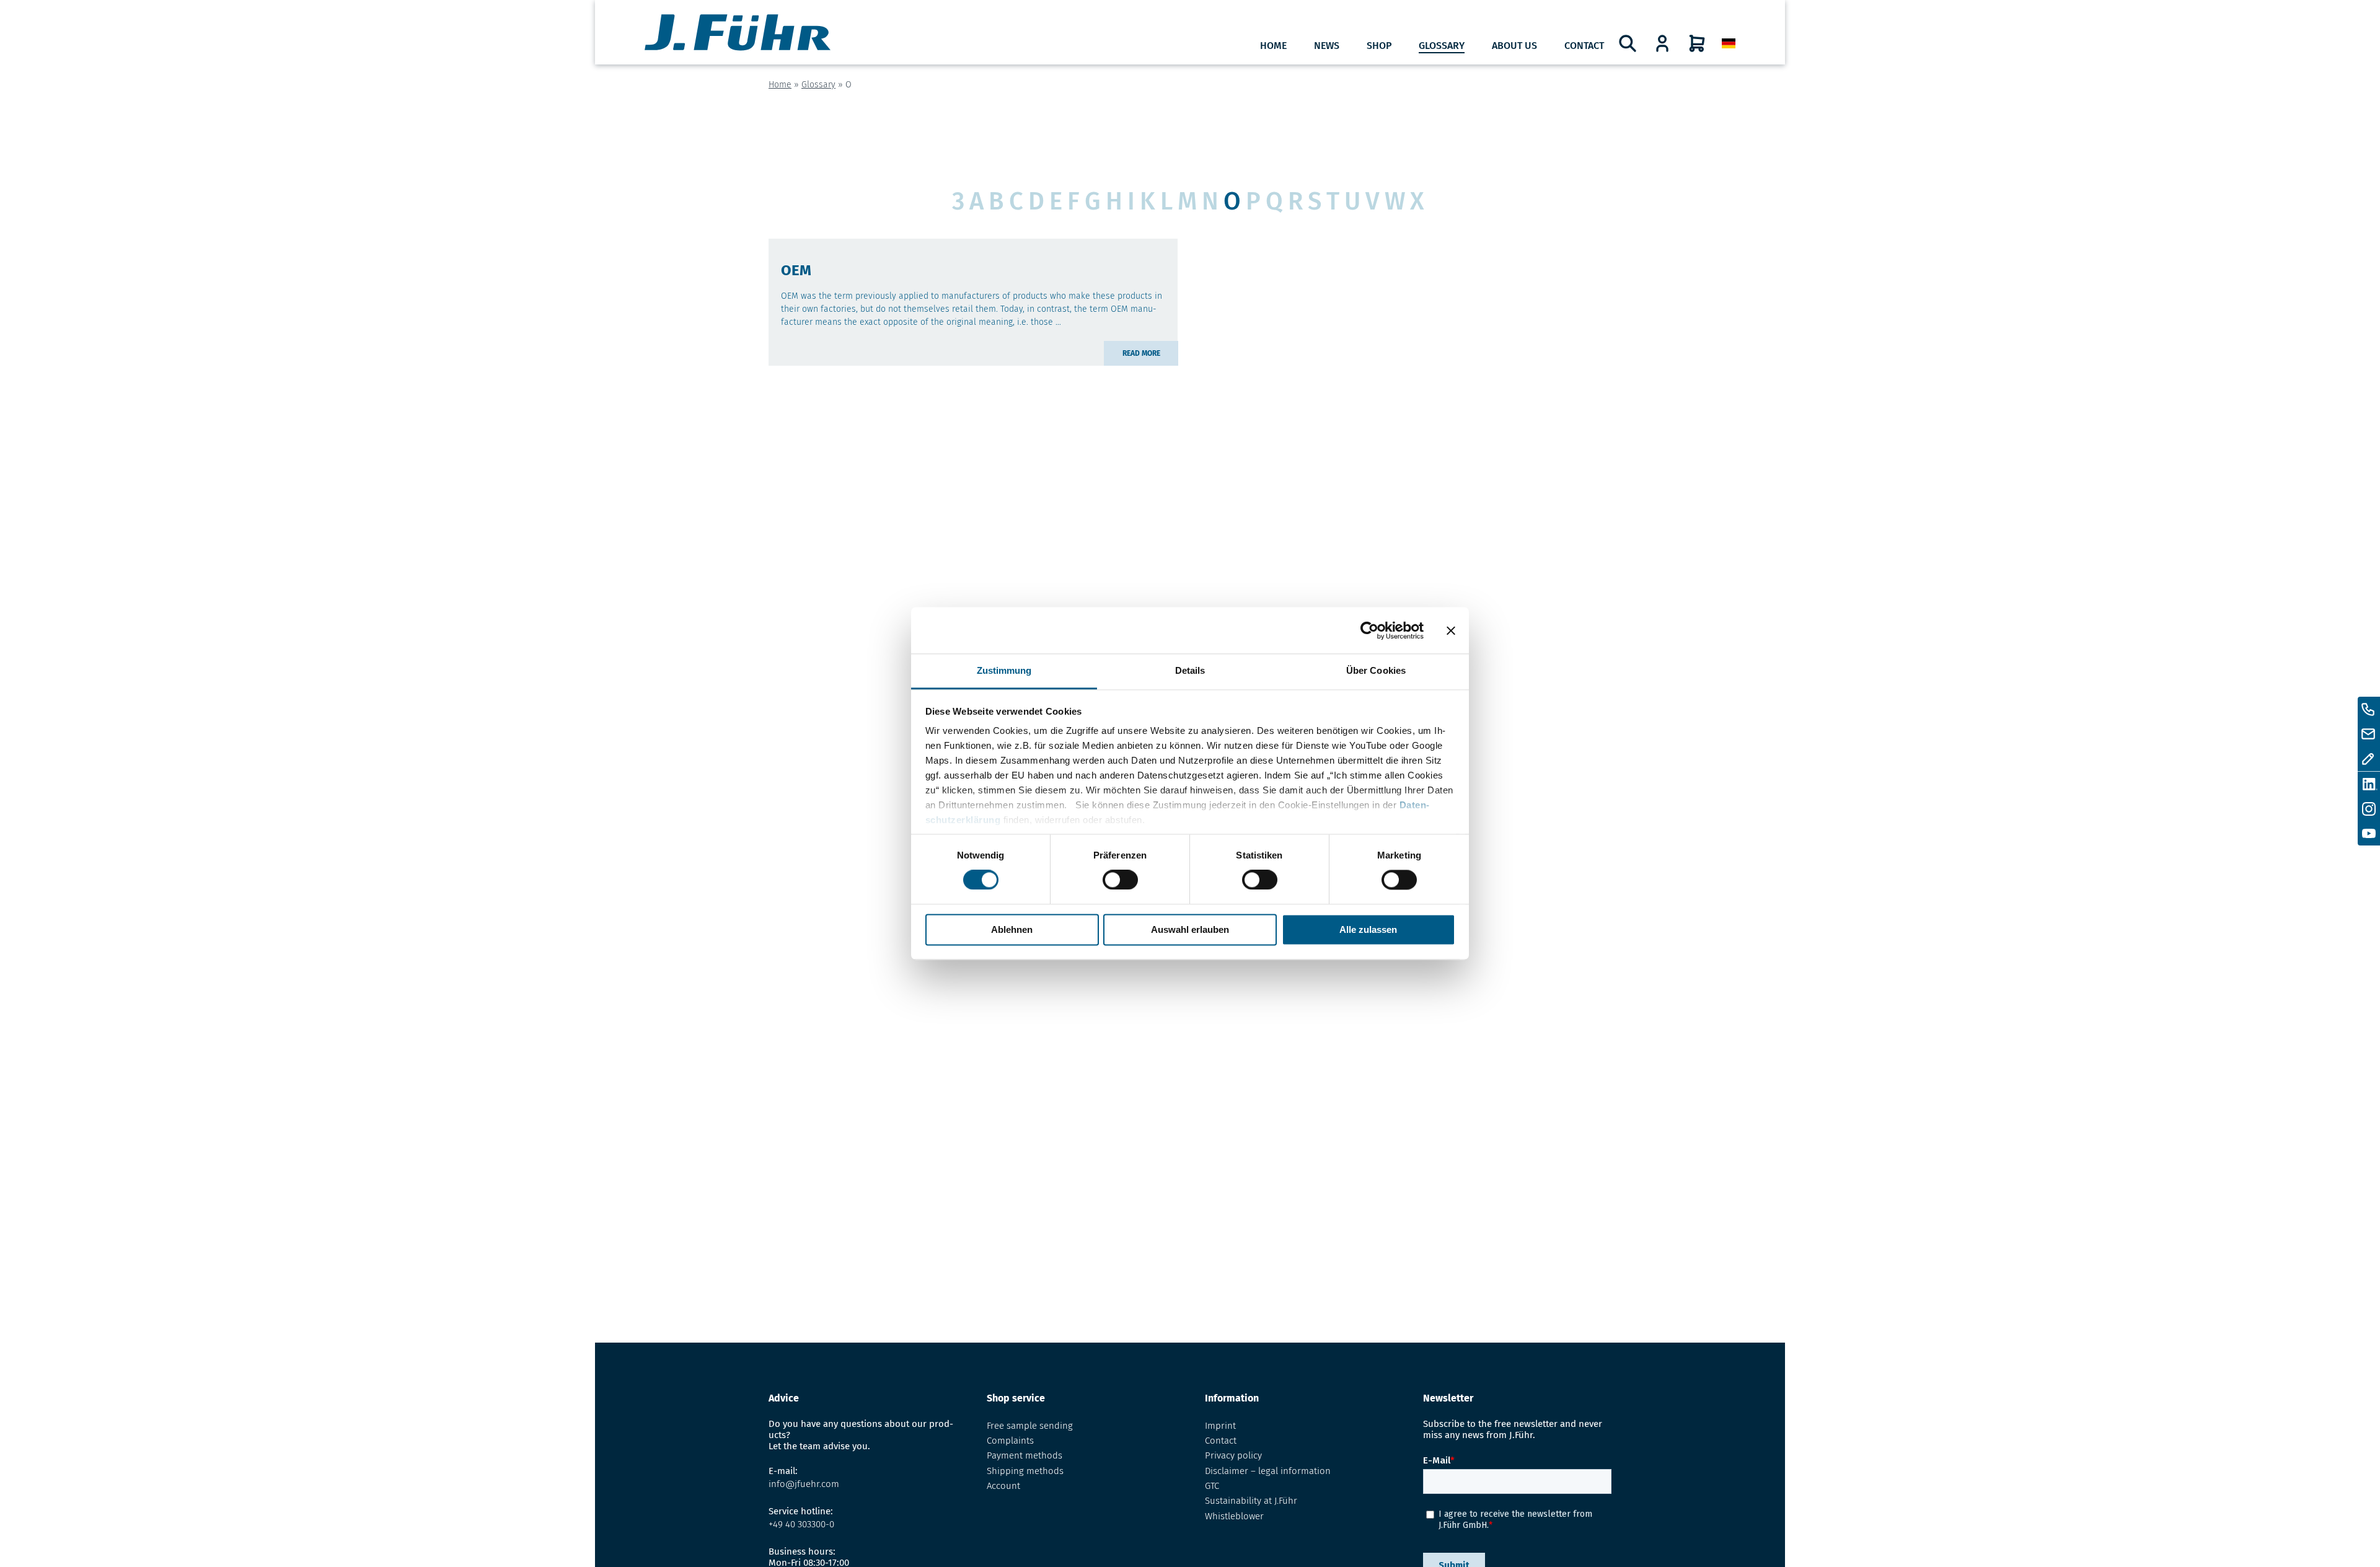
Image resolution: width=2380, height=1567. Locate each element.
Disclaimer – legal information (1268, 1471)
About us (1514, 46)
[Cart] (1697, 43)
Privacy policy (1233, 1455)
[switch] (1120, 880)
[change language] (1729, 44)
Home (1273, 46)
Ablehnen (1012, 929)
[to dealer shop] (1662, 43)
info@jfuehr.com (804, 1484)
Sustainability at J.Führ (1251, 1501)
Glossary (1442, 46)
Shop (1379, 46)
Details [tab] (1190, 670)
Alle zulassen (1368, 929)
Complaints (1010, 1441)
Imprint (1220, 1426)
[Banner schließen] (1451, 630)
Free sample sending (1030, 1426)
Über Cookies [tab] (1376, 670)
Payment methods (1025, 1455)
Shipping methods (1025, 1471)
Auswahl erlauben (1190, 929)
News (1327, 46)
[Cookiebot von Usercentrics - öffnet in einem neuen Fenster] (1369, 630)
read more (1141, 353)
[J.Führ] (738, 34)
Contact (1584, 46)
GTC (1212, 1486)
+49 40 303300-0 (801, 1524)
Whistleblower (1234, 1516)
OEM (796, 270)
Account (1003, 1486)
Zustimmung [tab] (1004, 670)
